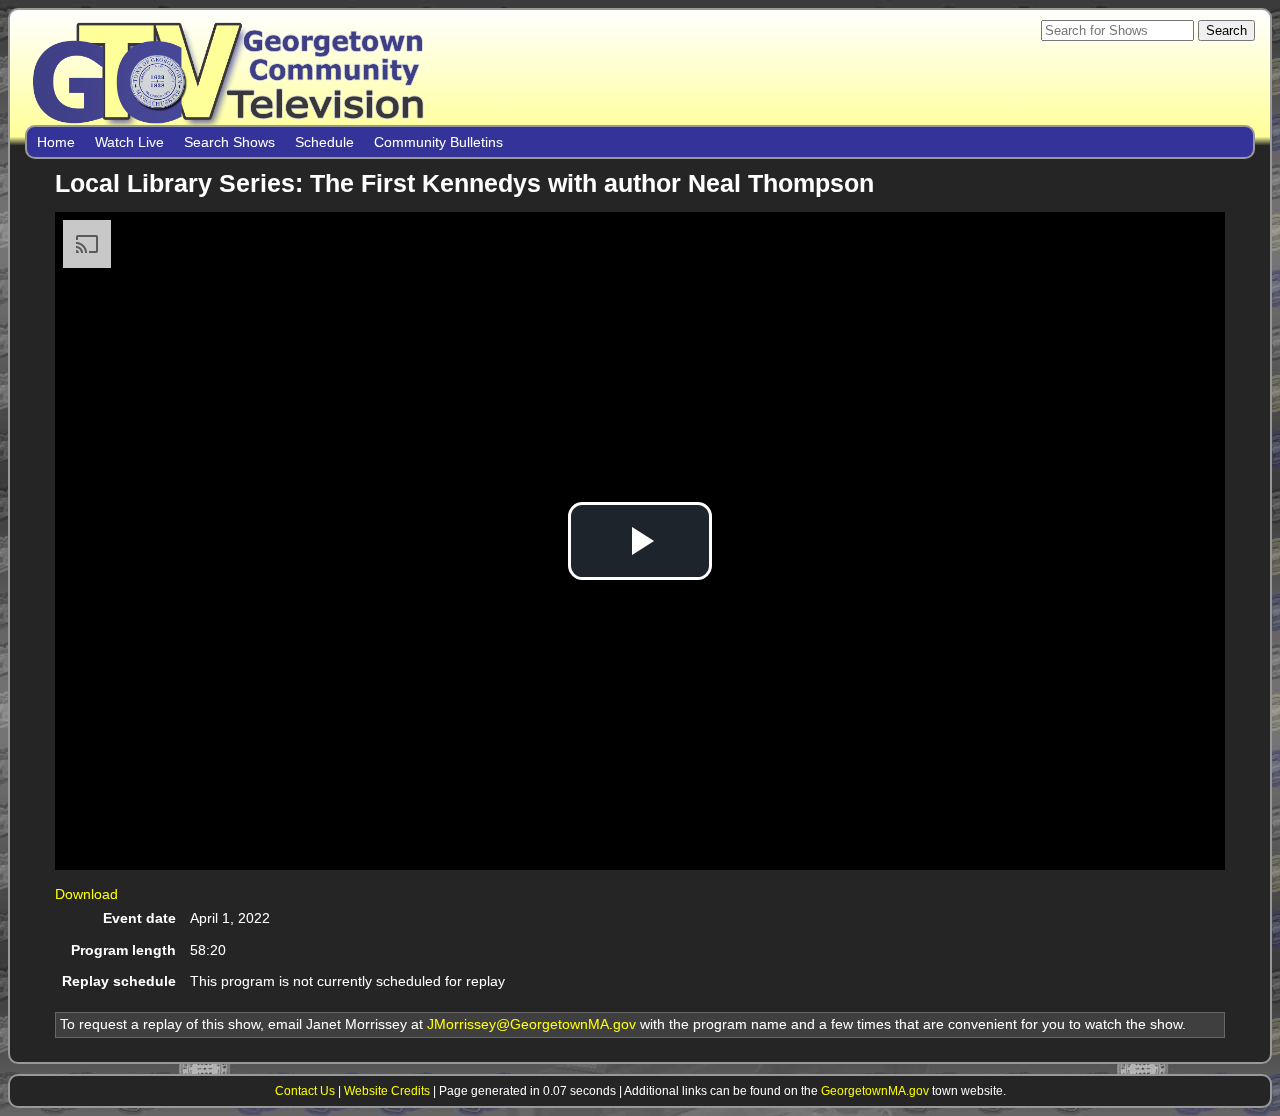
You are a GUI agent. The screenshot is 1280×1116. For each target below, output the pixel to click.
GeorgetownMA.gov (875, 1090)
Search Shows (229, 142)
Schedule (324, 142)
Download (86, 894)
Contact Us (305, 1090)
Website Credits (387, 1090)
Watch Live (129, 142)
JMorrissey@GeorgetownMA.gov (531, 1024)
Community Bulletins (438, 142)
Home (56, 142)
